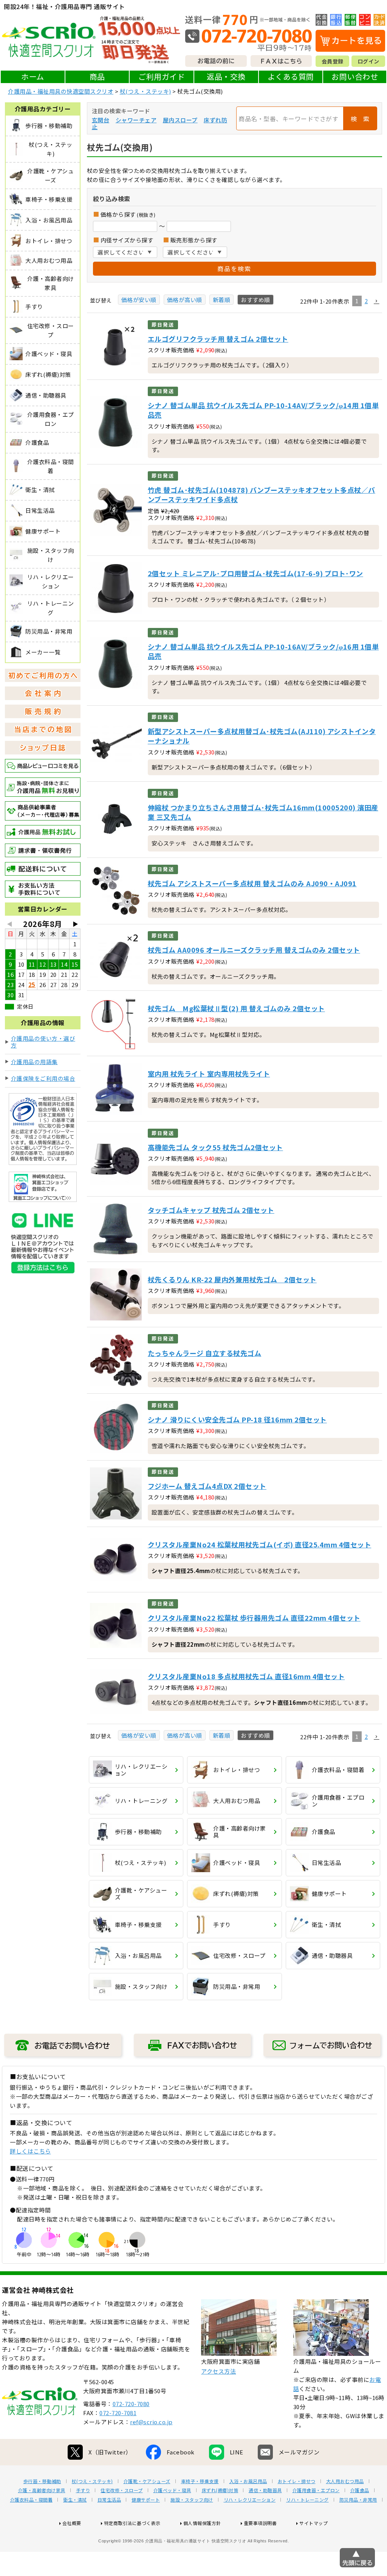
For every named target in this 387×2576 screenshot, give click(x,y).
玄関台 (101, 120)
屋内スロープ (180, 120)
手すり (83, 2490)
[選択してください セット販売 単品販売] (195, 252)
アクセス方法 (218, 2371)
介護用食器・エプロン (316, 2490)
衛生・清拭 (75, 2500)
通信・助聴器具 (265, 2490)
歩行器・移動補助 (42, 2481)
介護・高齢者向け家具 (42, 2490)
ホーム (33, 76)
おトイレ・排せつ (297, 2481)
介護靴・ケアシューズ (147, 2481)
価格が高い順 (185, 300)
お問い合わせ (355, 76)
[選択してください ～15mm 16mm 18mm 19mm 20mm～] (125, 252)
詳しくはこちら (30, 2151)
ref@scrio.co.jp (151, 2422)
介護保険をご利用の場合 (43, 1078)
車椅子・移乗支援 (200, 2481)
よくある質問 (291, 76)
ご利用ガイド (162, 76)
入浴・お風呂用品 (248, 2481)
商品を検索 (234, 268)
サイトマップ (313, 2523)
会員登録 (333, 61)
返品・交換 (226, 76)
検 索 (360, 119)
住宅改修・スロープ (122, 2490)
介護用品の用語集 (34, 1062)
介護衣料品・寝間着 (32, 2500)
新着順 (222, 300)
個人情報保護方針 (202, 2523)
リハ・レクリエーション (250, 2500)
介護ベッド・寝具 (172, 2490)
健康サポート (146, 2500)
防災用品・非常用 (358, 2500)
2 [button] (366, 301)
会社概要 (72, 2523)
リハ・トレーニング (307, 2500)
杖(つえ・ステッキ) (146, 91)
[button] (376, 301)
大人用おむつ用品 (345, 2481)
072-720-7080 (131, 2404)
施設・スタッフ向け (192, 2500)
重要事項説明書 (260, 2523)
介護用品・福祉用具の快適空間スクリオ (61, 91)
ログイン (368, 61)
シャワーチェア (136, 120)
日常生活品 (109, 2500)
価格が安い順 (139, 300)
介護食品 (360, 2490)
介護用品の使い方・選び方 (43, 1042)
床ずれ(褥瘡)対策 (220, 2490)
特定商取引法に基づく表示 (132, 2523)
